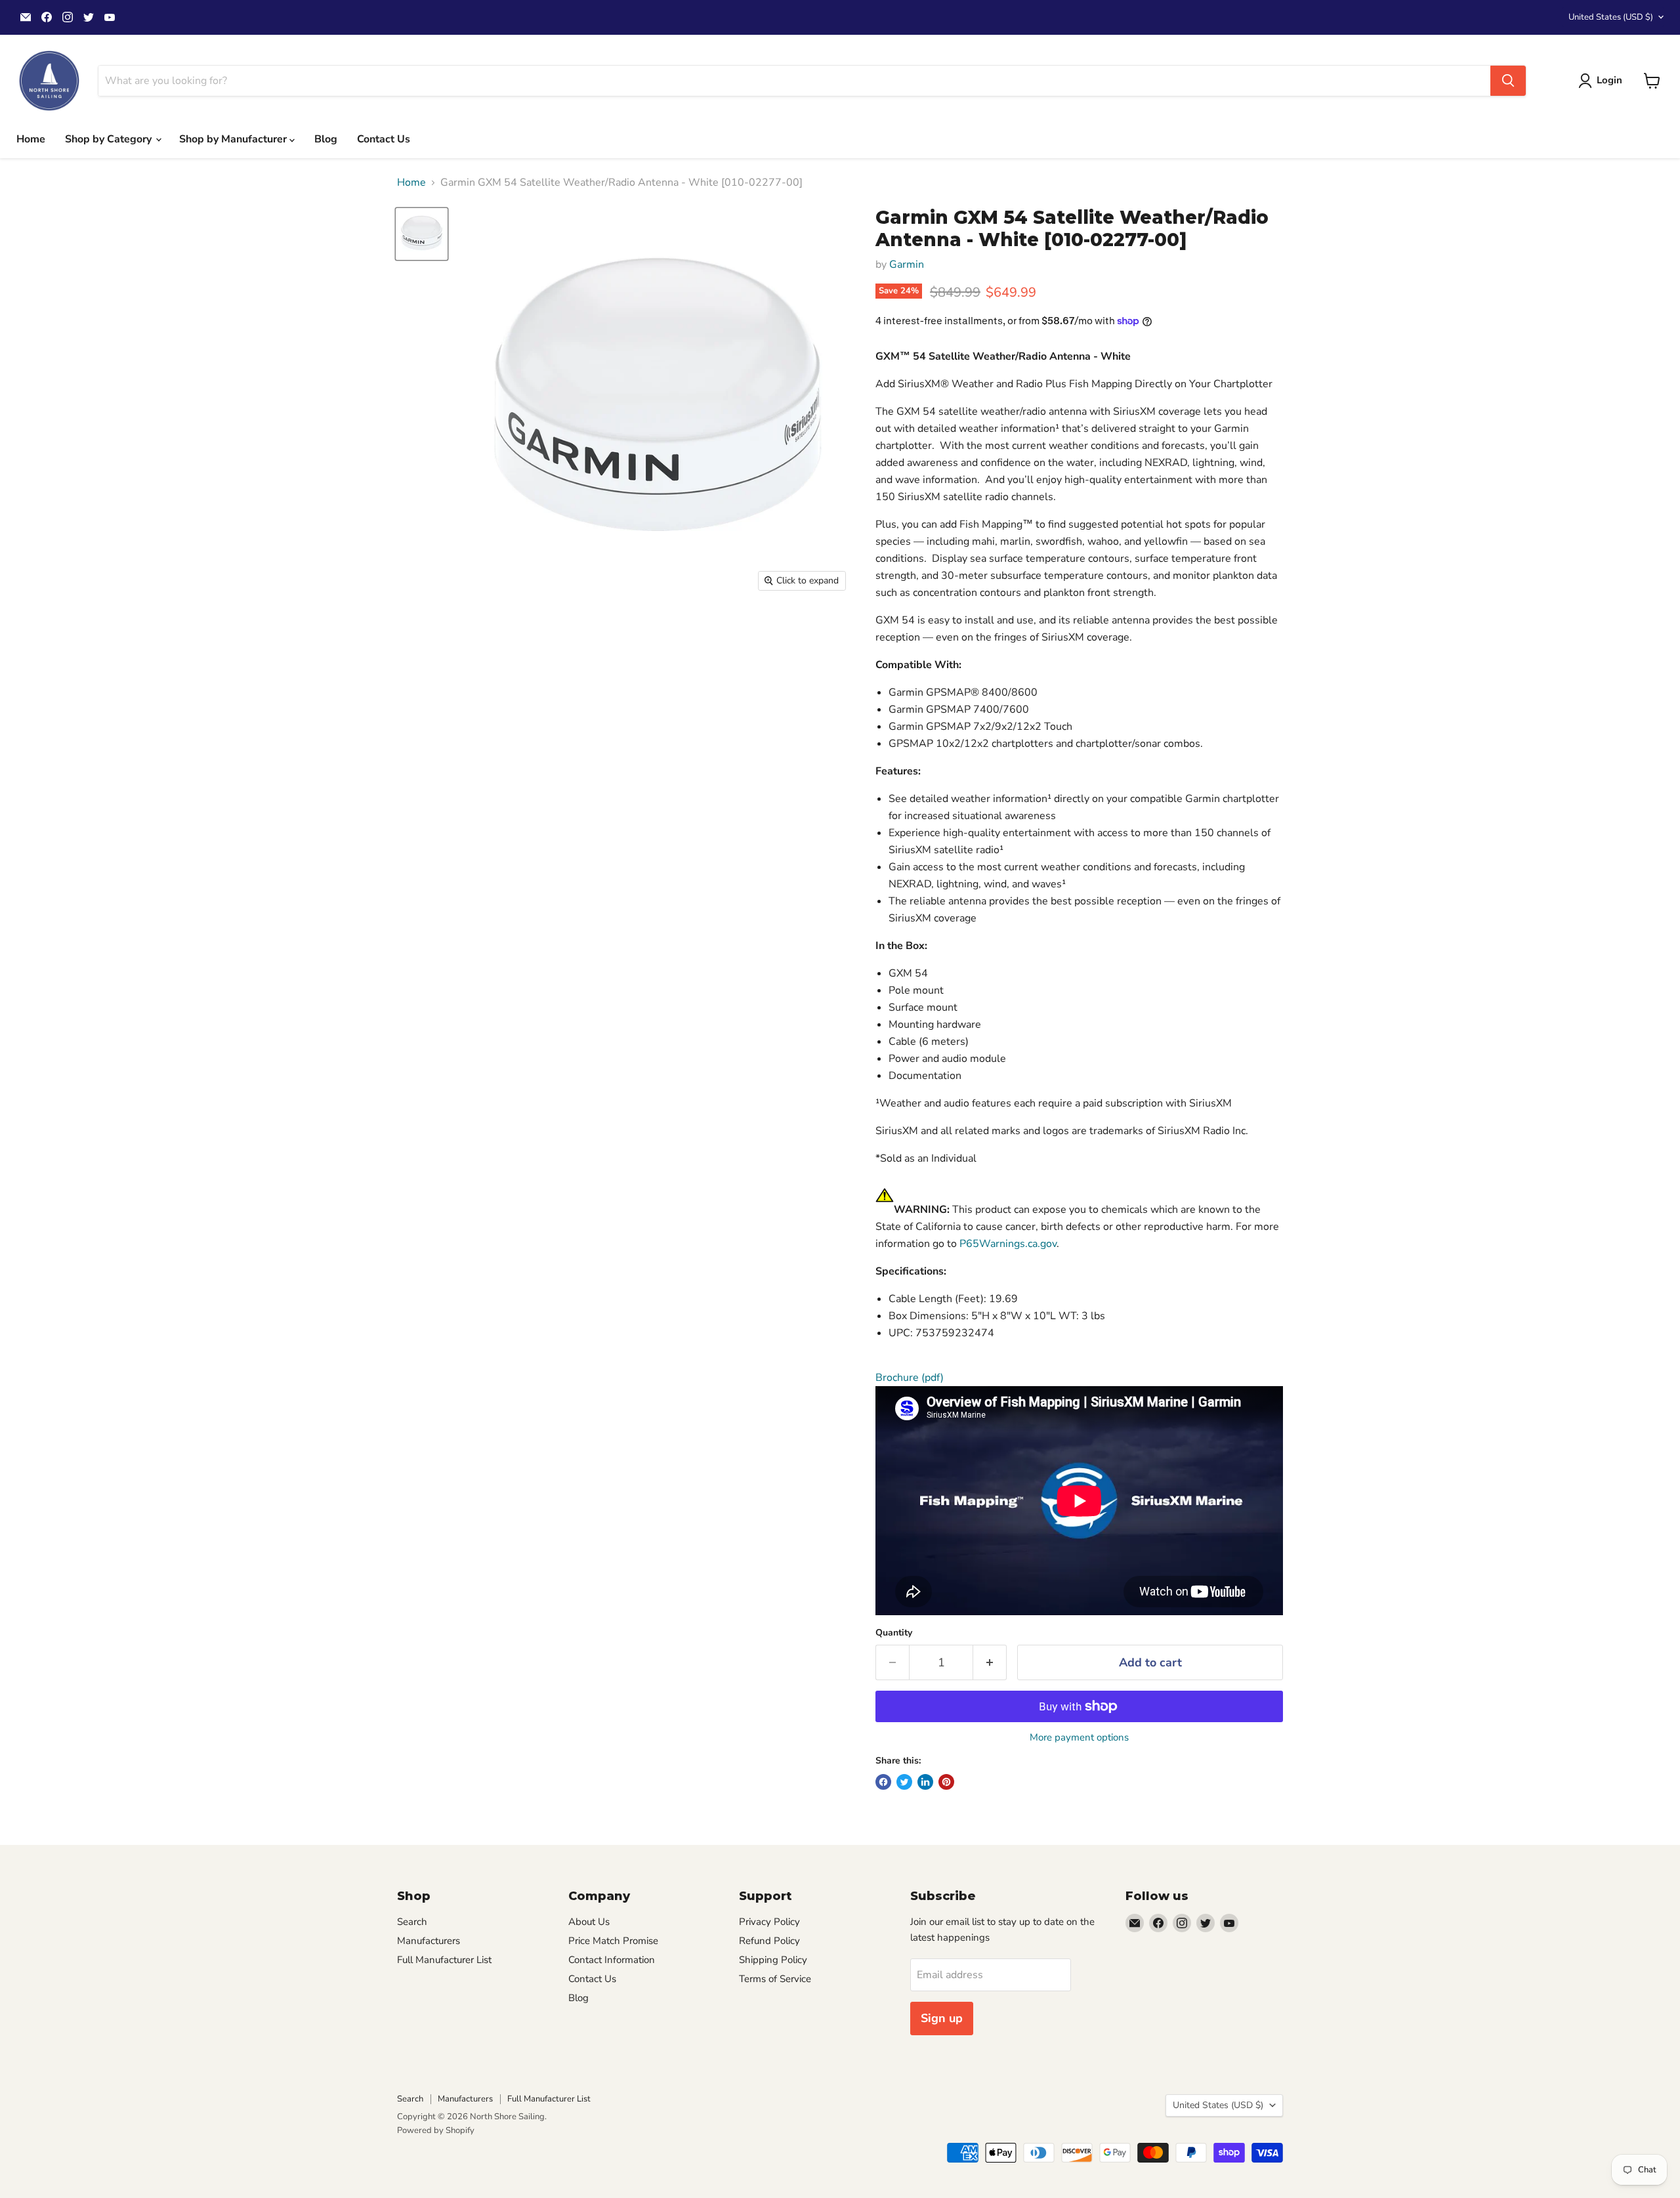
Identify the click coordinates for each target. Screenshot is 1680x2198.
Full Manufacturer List (444, 1960)
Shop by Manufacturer (234, 139)
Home (31, 139)
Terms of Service (775, 1979)
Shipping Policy (773, 1960)
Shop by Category (110, 139)
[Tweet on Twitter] (904, 1782)
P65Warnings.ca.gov (1008, 1244)
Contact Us (384, 139)
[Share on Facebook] (883, 1782)
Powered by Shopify (436, 2130)
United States (1611, 17)
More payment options (1079, 1738)
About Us (589, 1922)
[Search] (1508, 81)
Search (412, 1922)
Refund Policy (769, 1941)
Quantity (894, 1633)
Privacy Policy (769, 1922)
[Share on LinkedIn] (925, 1782)
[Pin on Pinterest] (946, 1782)
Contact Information (612, 1960)
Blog (326, 139)
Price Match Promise (613, 1941)
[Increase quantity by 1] (990, 1663)
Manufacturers (429, 1941)
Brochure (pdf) (910, 1378)
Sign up (942, 2018)
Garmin (907, 264)
